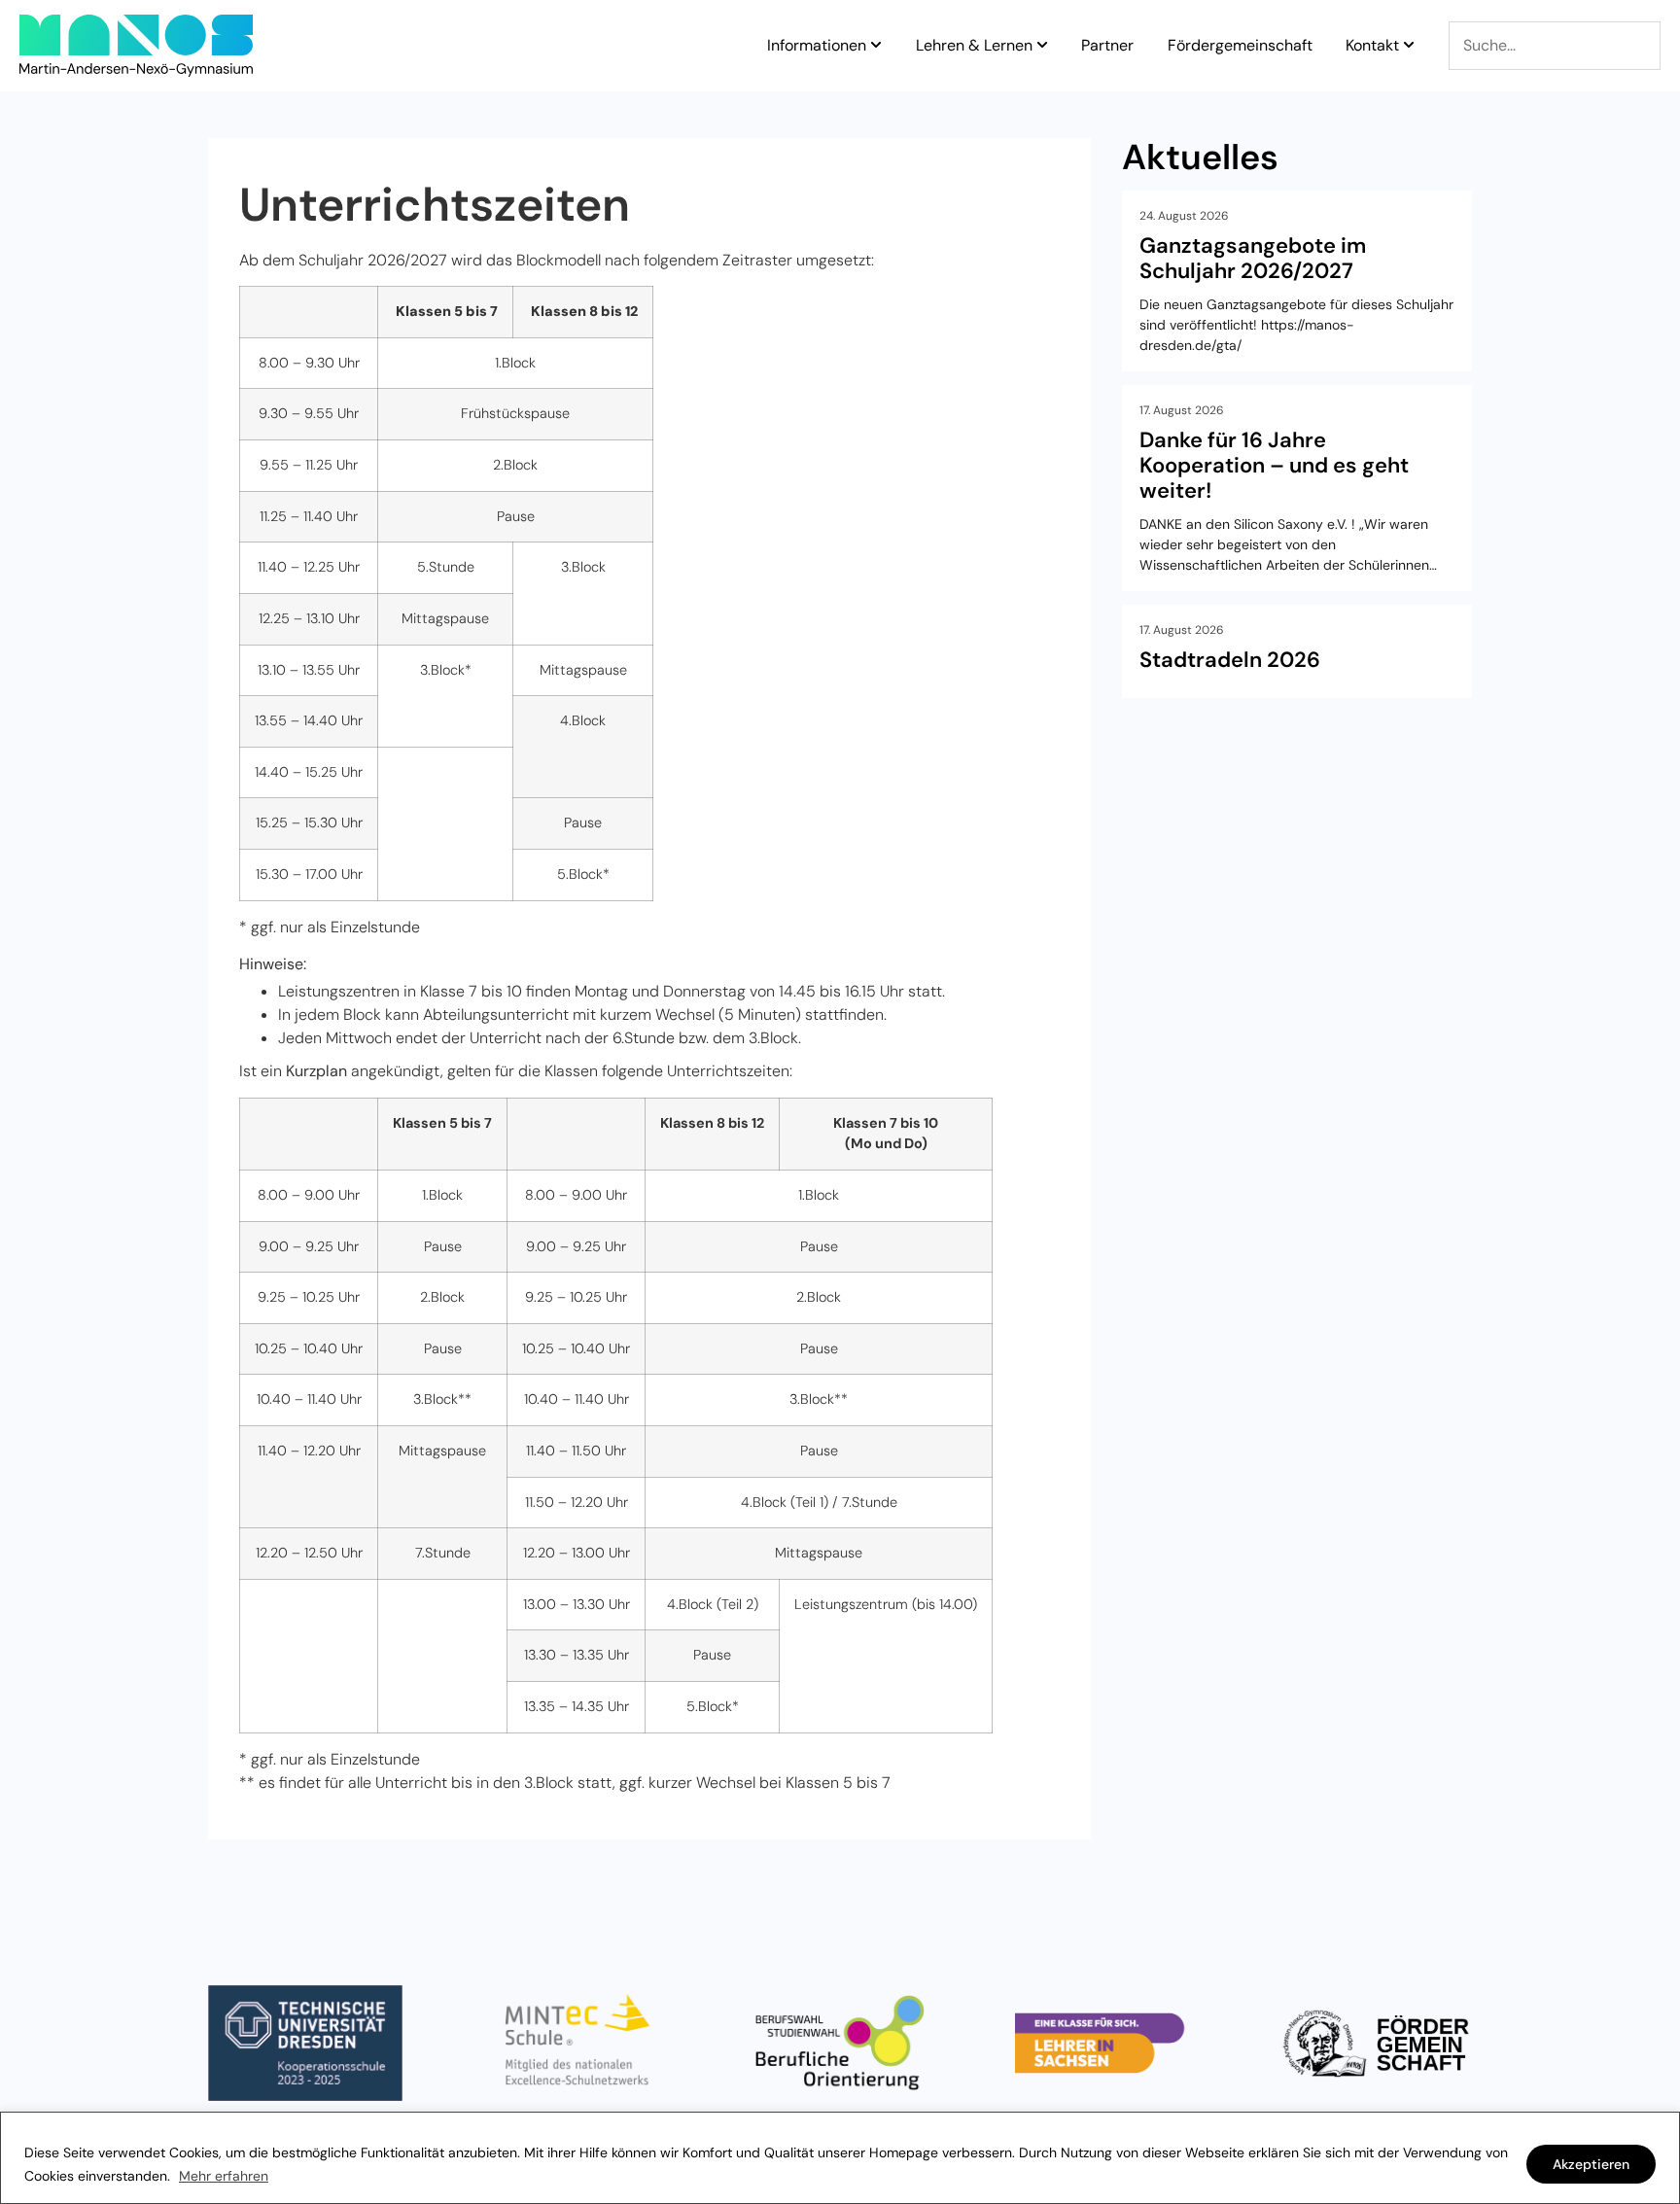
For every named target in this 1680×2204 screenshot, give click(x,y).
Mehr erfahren (224, 2176)
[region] (840, 2158)
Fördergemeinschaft (1240, 46)
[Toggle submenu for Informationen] (874, 46)
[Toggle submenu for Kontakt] (1407, 46)
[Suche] (1555, 46)
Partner (1107, 46)
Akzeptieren (1591, 2164)
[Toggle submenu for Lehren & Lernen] (1040, 46)
